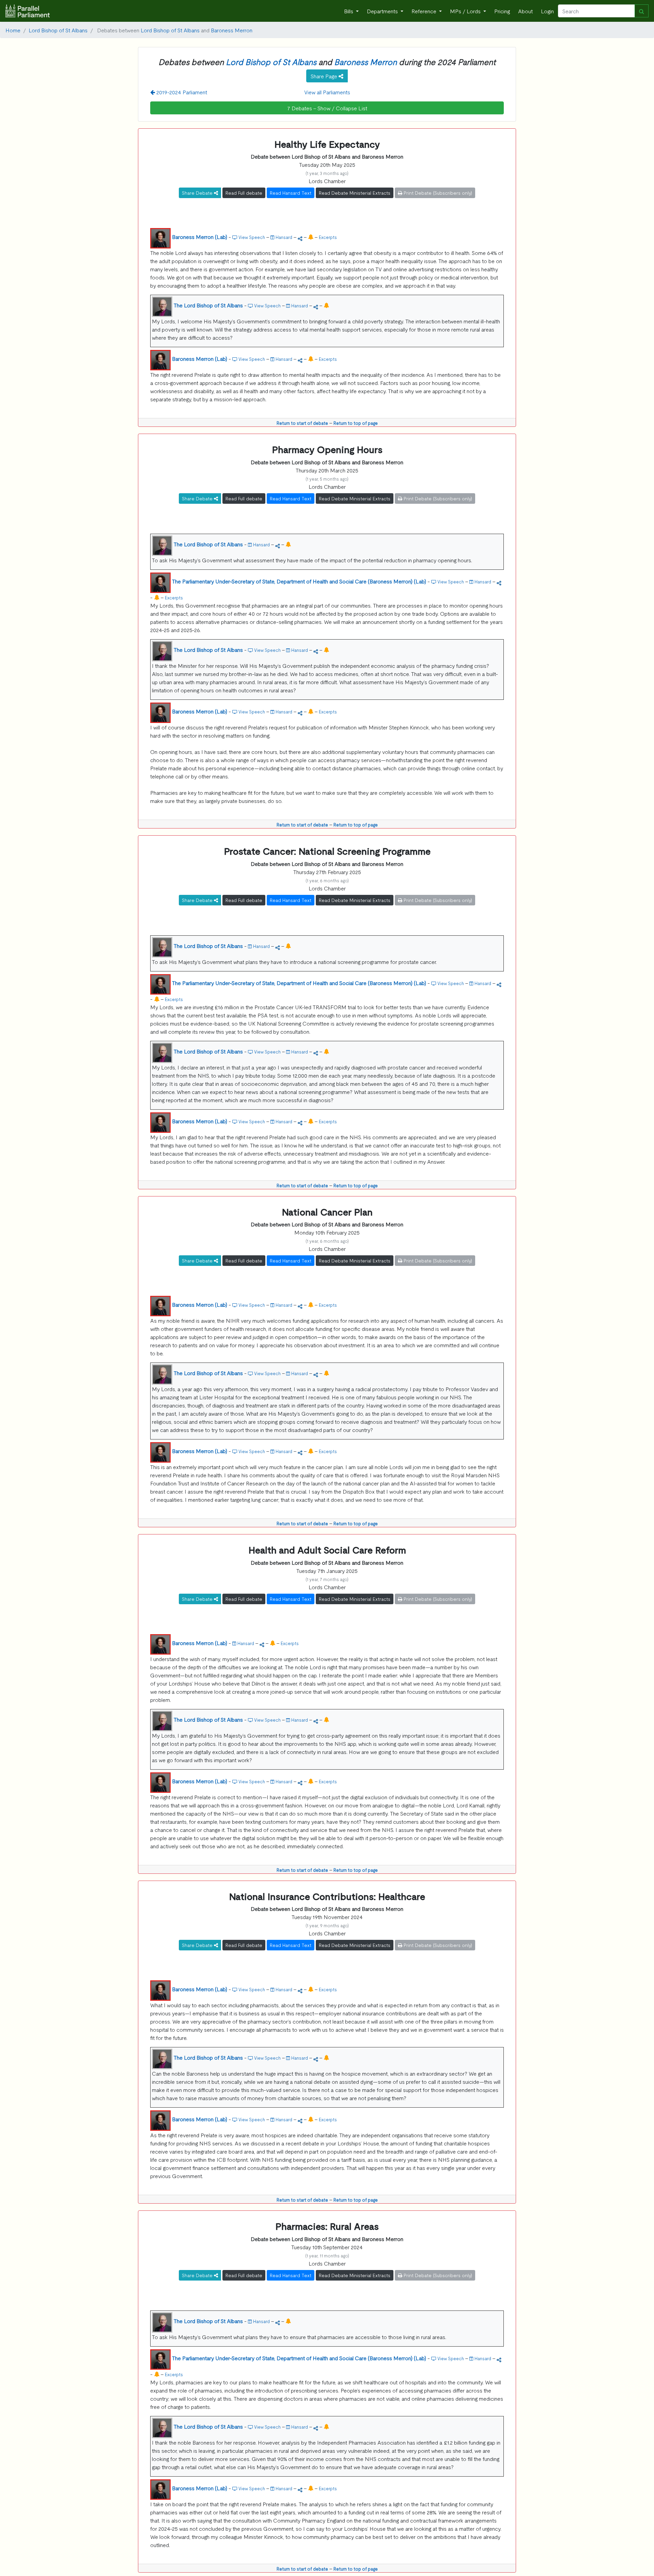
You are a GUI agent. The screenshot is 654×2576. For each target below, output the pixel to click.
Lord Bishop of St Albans (58, 30)
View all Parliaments (327, 92)
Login (547, 11)
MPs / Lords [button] (466, 11)
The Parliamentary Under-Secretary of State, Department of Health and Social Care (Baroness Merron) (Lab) (299, 581)
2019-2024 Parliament (181, 92)
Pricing (502, 11)
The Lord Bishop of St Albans (208, 305)
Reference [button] (425, 11)
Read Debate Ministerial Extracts (355, 193)
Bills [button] (349, 11)
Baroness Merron (232, 30)
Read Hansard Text (291, 193)
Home (13, 30)
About (525, 11)
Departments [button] (383, 11)
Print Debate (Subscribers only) (437, 193)
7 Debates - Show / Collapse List (327, 108)
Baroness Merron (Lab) (200, 237)
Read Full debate (244, 193)
